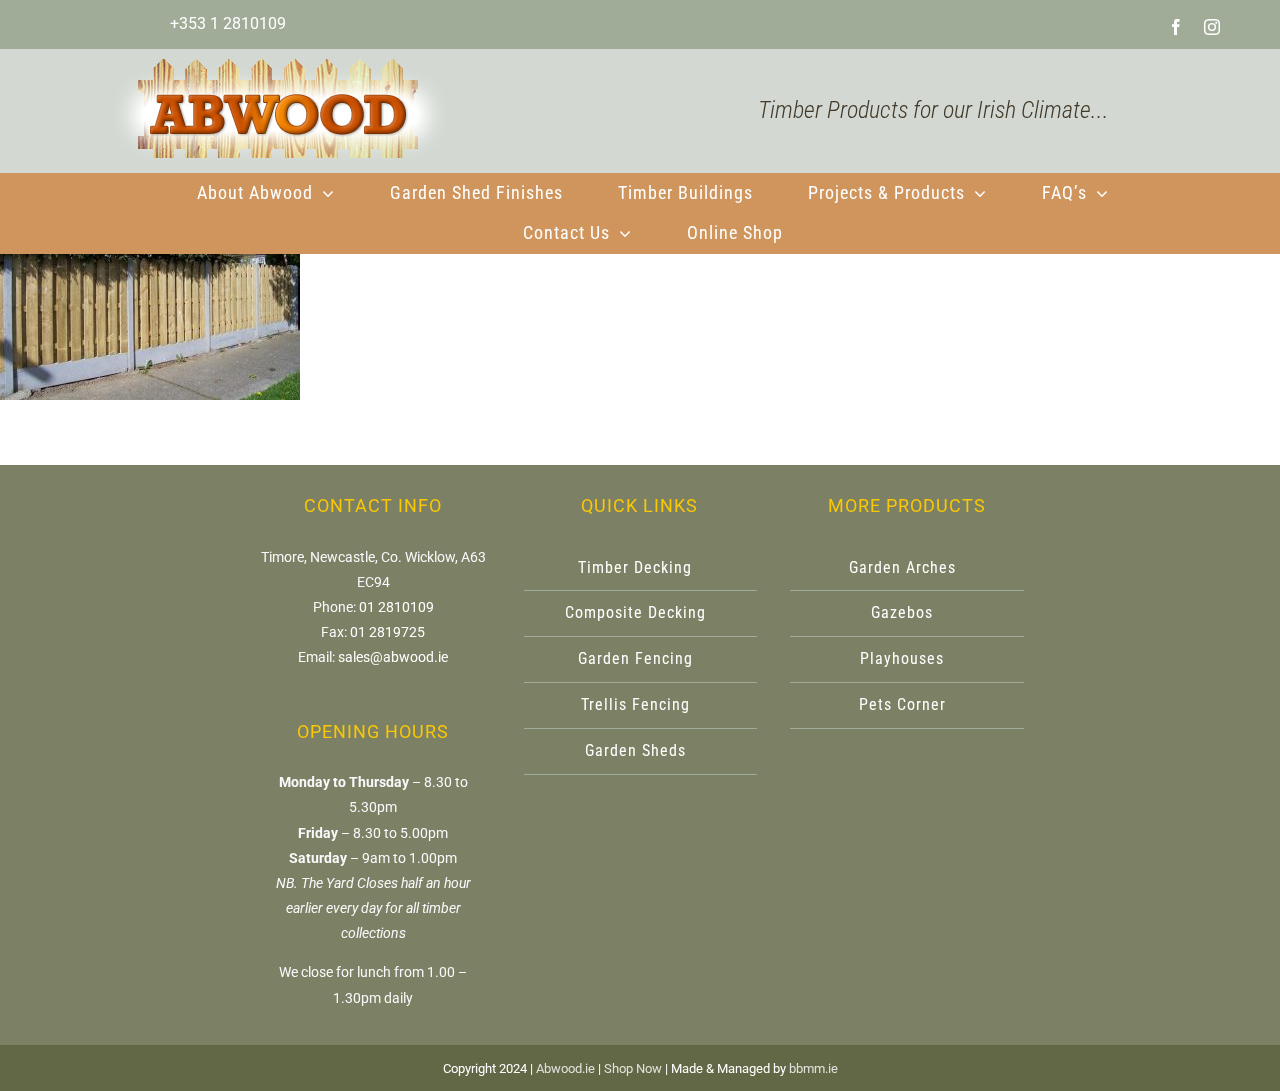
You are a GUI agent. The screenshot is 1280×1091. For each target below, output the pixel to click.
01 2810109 (396, 607)
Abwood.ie (565, 1068)
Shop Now (633, 1068)
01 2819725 (387, 632)
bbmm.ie (813, 1068)
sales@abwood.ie (393, 657)
